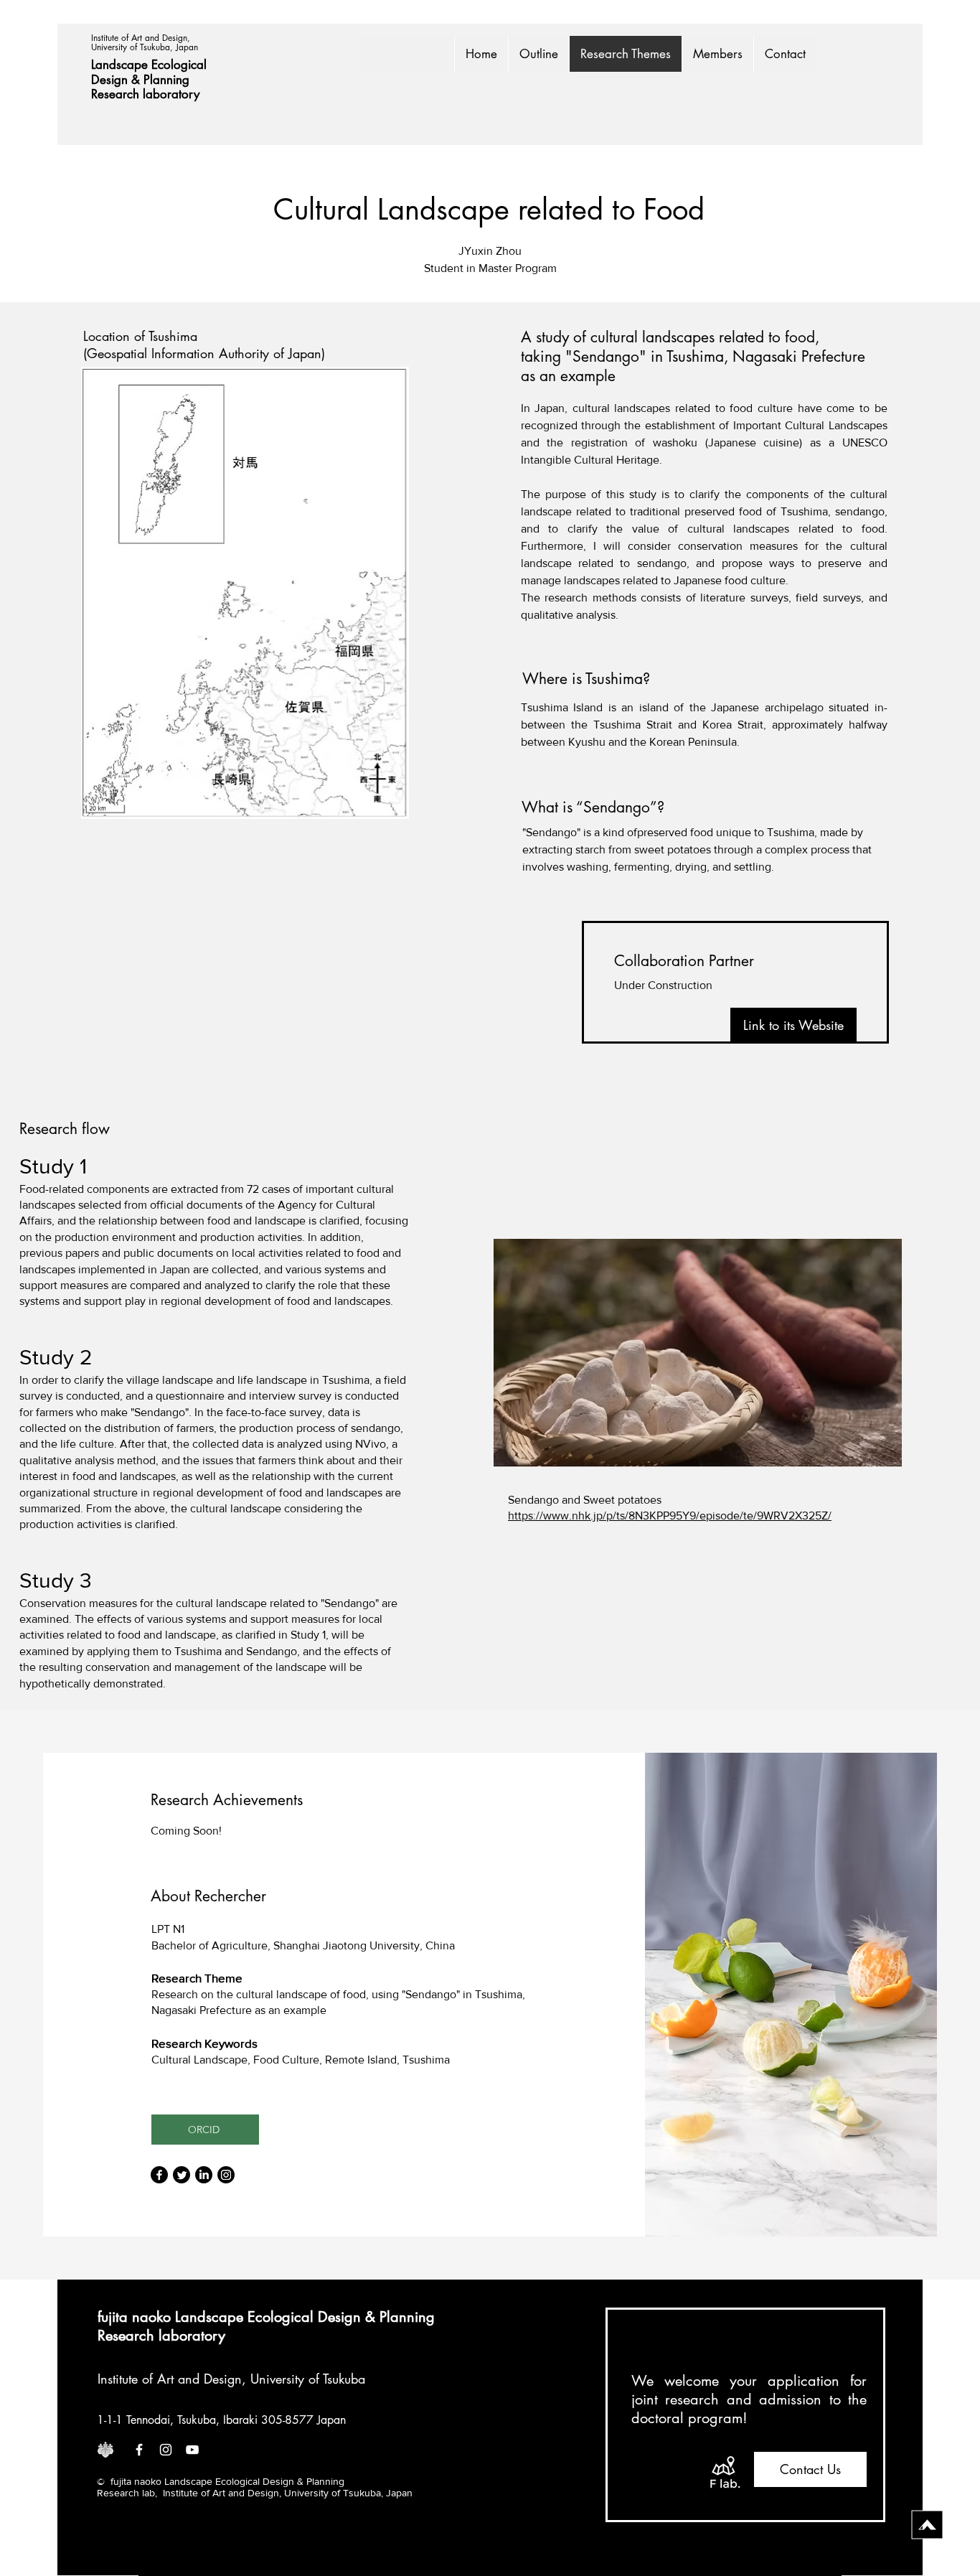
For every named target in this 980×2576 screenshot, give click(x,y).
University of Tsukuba (308, 2379)
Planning (168, 80)
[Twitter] (182, 2175)
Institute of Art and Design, (142, 38)
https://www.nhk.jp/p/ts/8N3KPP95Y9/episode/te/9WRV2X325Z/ (670, 1516)
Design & (117, 80)
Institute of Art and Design (170, 2379)
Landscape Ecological (151, 65)
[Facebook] (159, 2175)
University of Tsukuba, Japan (145, 47)
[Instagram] (226, 2175)
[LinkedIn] (204, 2175)
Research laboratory (145, 94)
